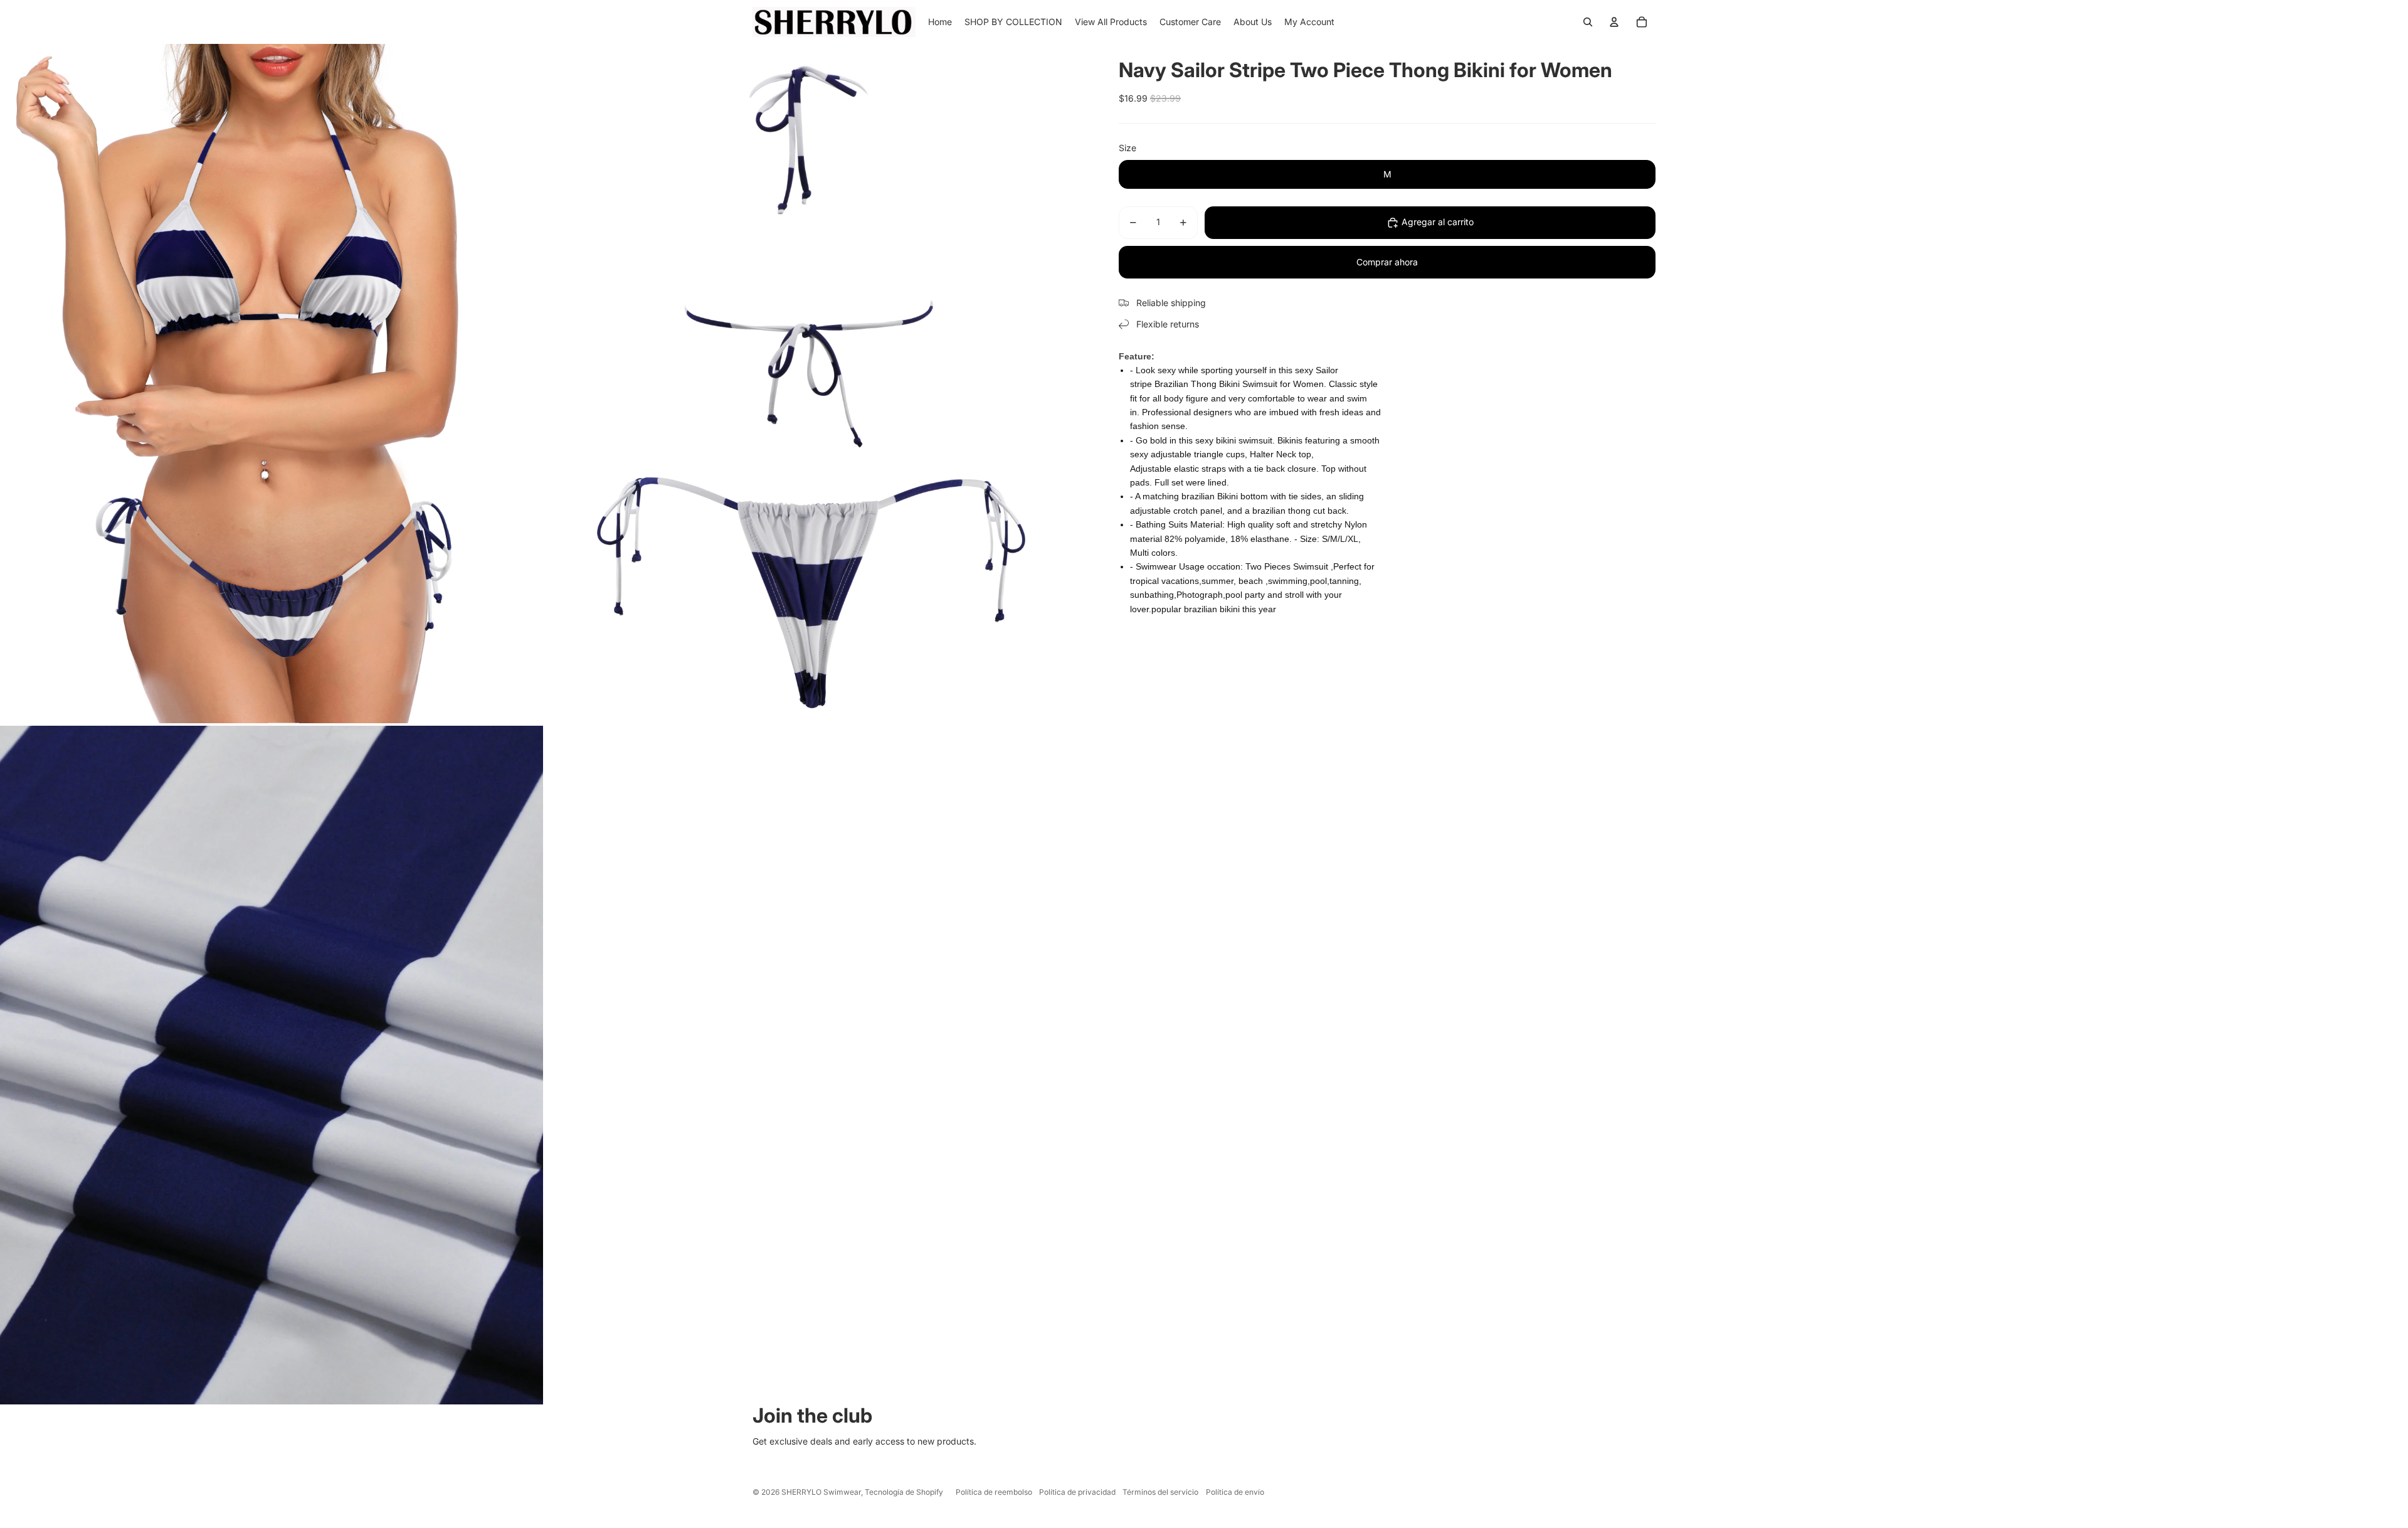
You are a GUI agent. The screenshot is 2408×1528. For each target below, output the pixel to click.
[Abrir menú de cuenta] (1614, 22)
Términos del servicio (1160, 1492)
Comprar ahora (1387, 262)
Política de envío (1235, 1492)
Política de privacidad (1077, 1492)
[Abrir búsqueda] (1588, 22)
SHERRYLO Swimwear (821, 1492)
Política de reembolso (994, 1492)
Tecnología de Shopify (904, 1492)
